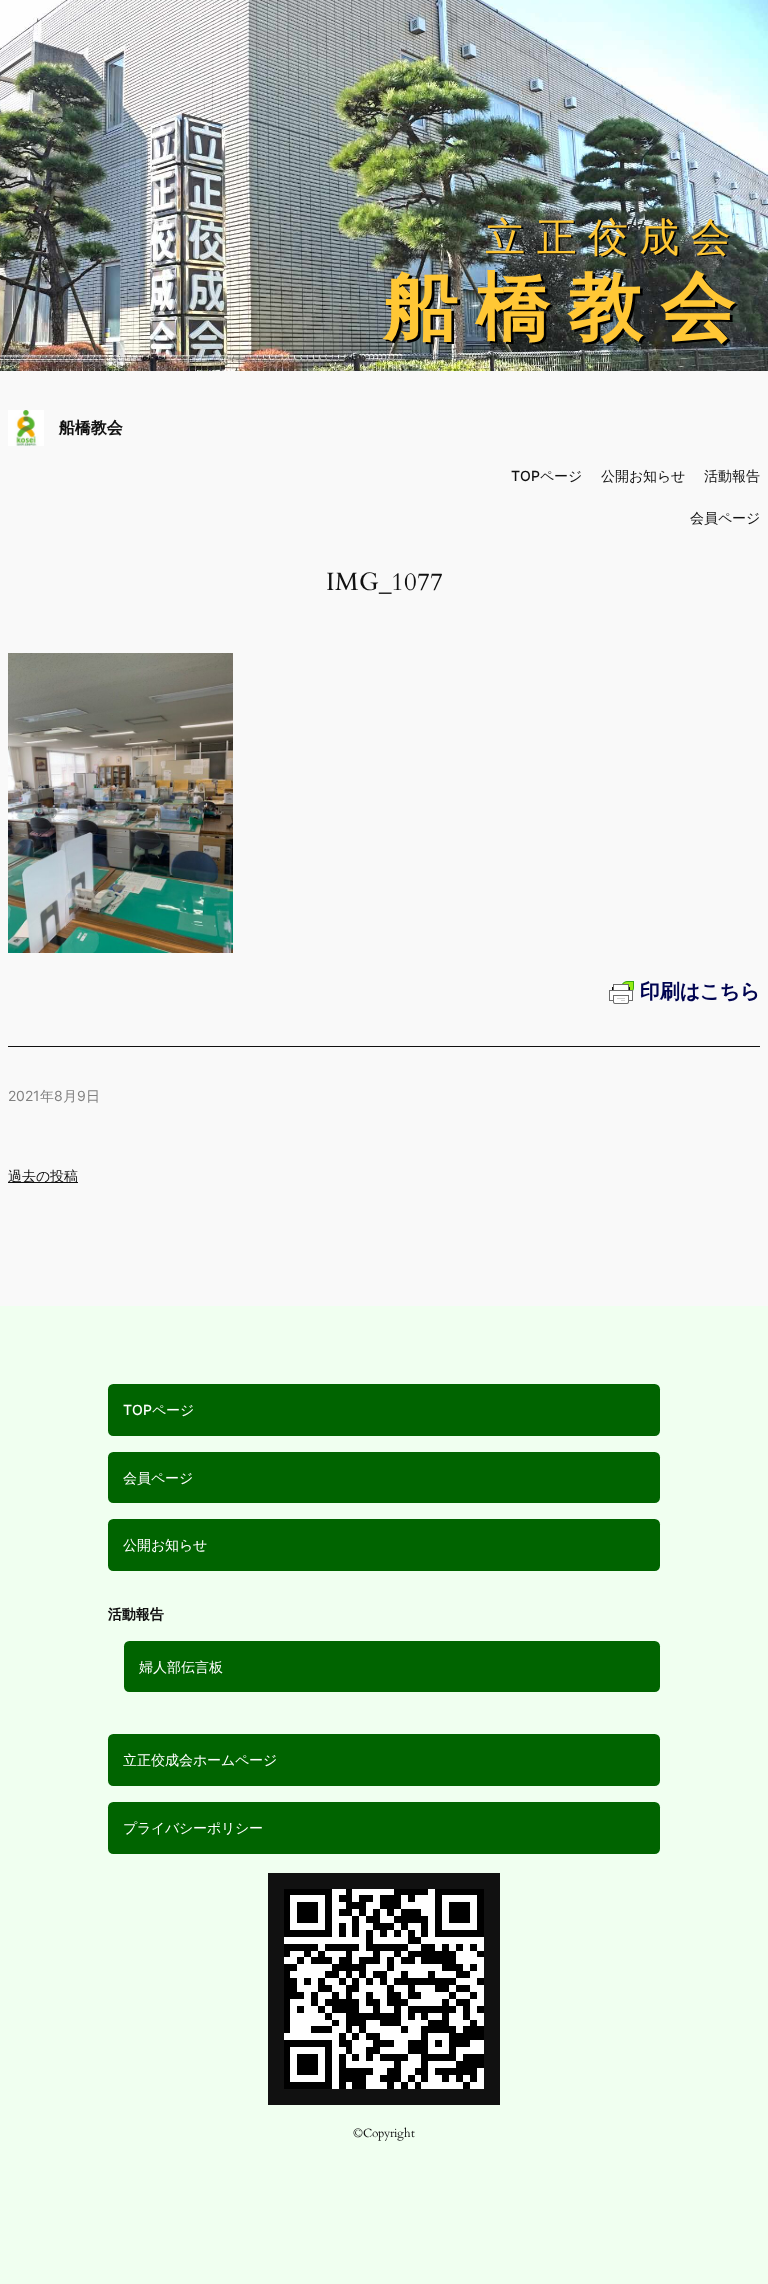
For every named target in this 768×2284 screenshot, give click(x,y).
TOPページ (158, 1409)
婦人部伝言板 (181, 1666)
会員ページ (158, 1477)
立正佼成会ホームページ (200, 1759)
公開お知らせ (165, 1544)
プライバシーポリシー (193, 1827)
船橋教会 (91, 427)
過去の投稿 (43, 1175)
